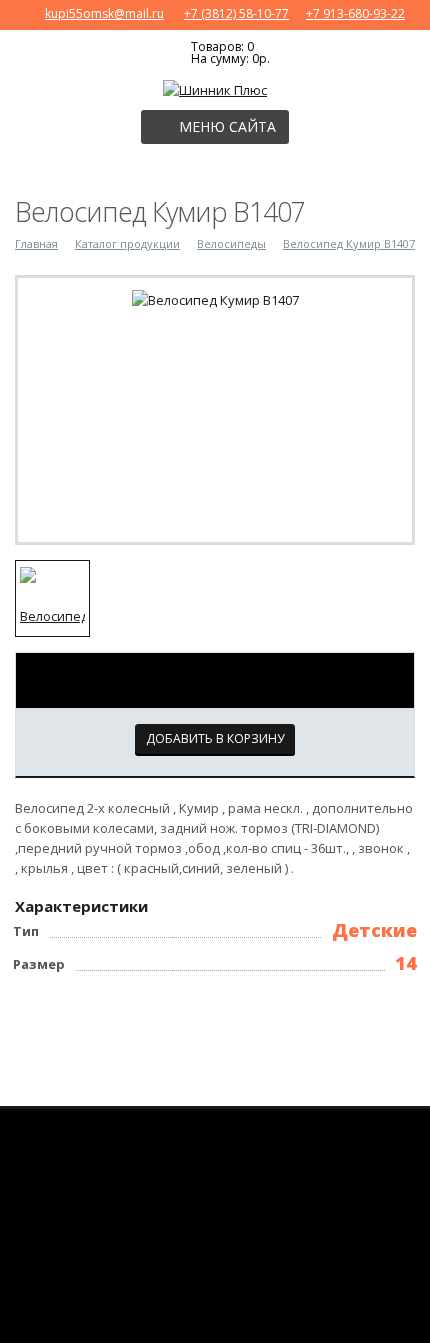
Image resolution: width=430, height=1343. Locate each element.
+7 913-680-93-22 (355, 13)
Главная (36, 243)
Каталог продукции (127, 243)
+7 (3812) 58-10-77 (236, 13)
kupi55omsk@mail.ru (104, 13)
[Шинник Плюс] (215, 88)
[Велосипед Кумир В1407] (215, 298)
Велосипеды (231, 243)
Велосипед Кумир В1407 (349, 243)
